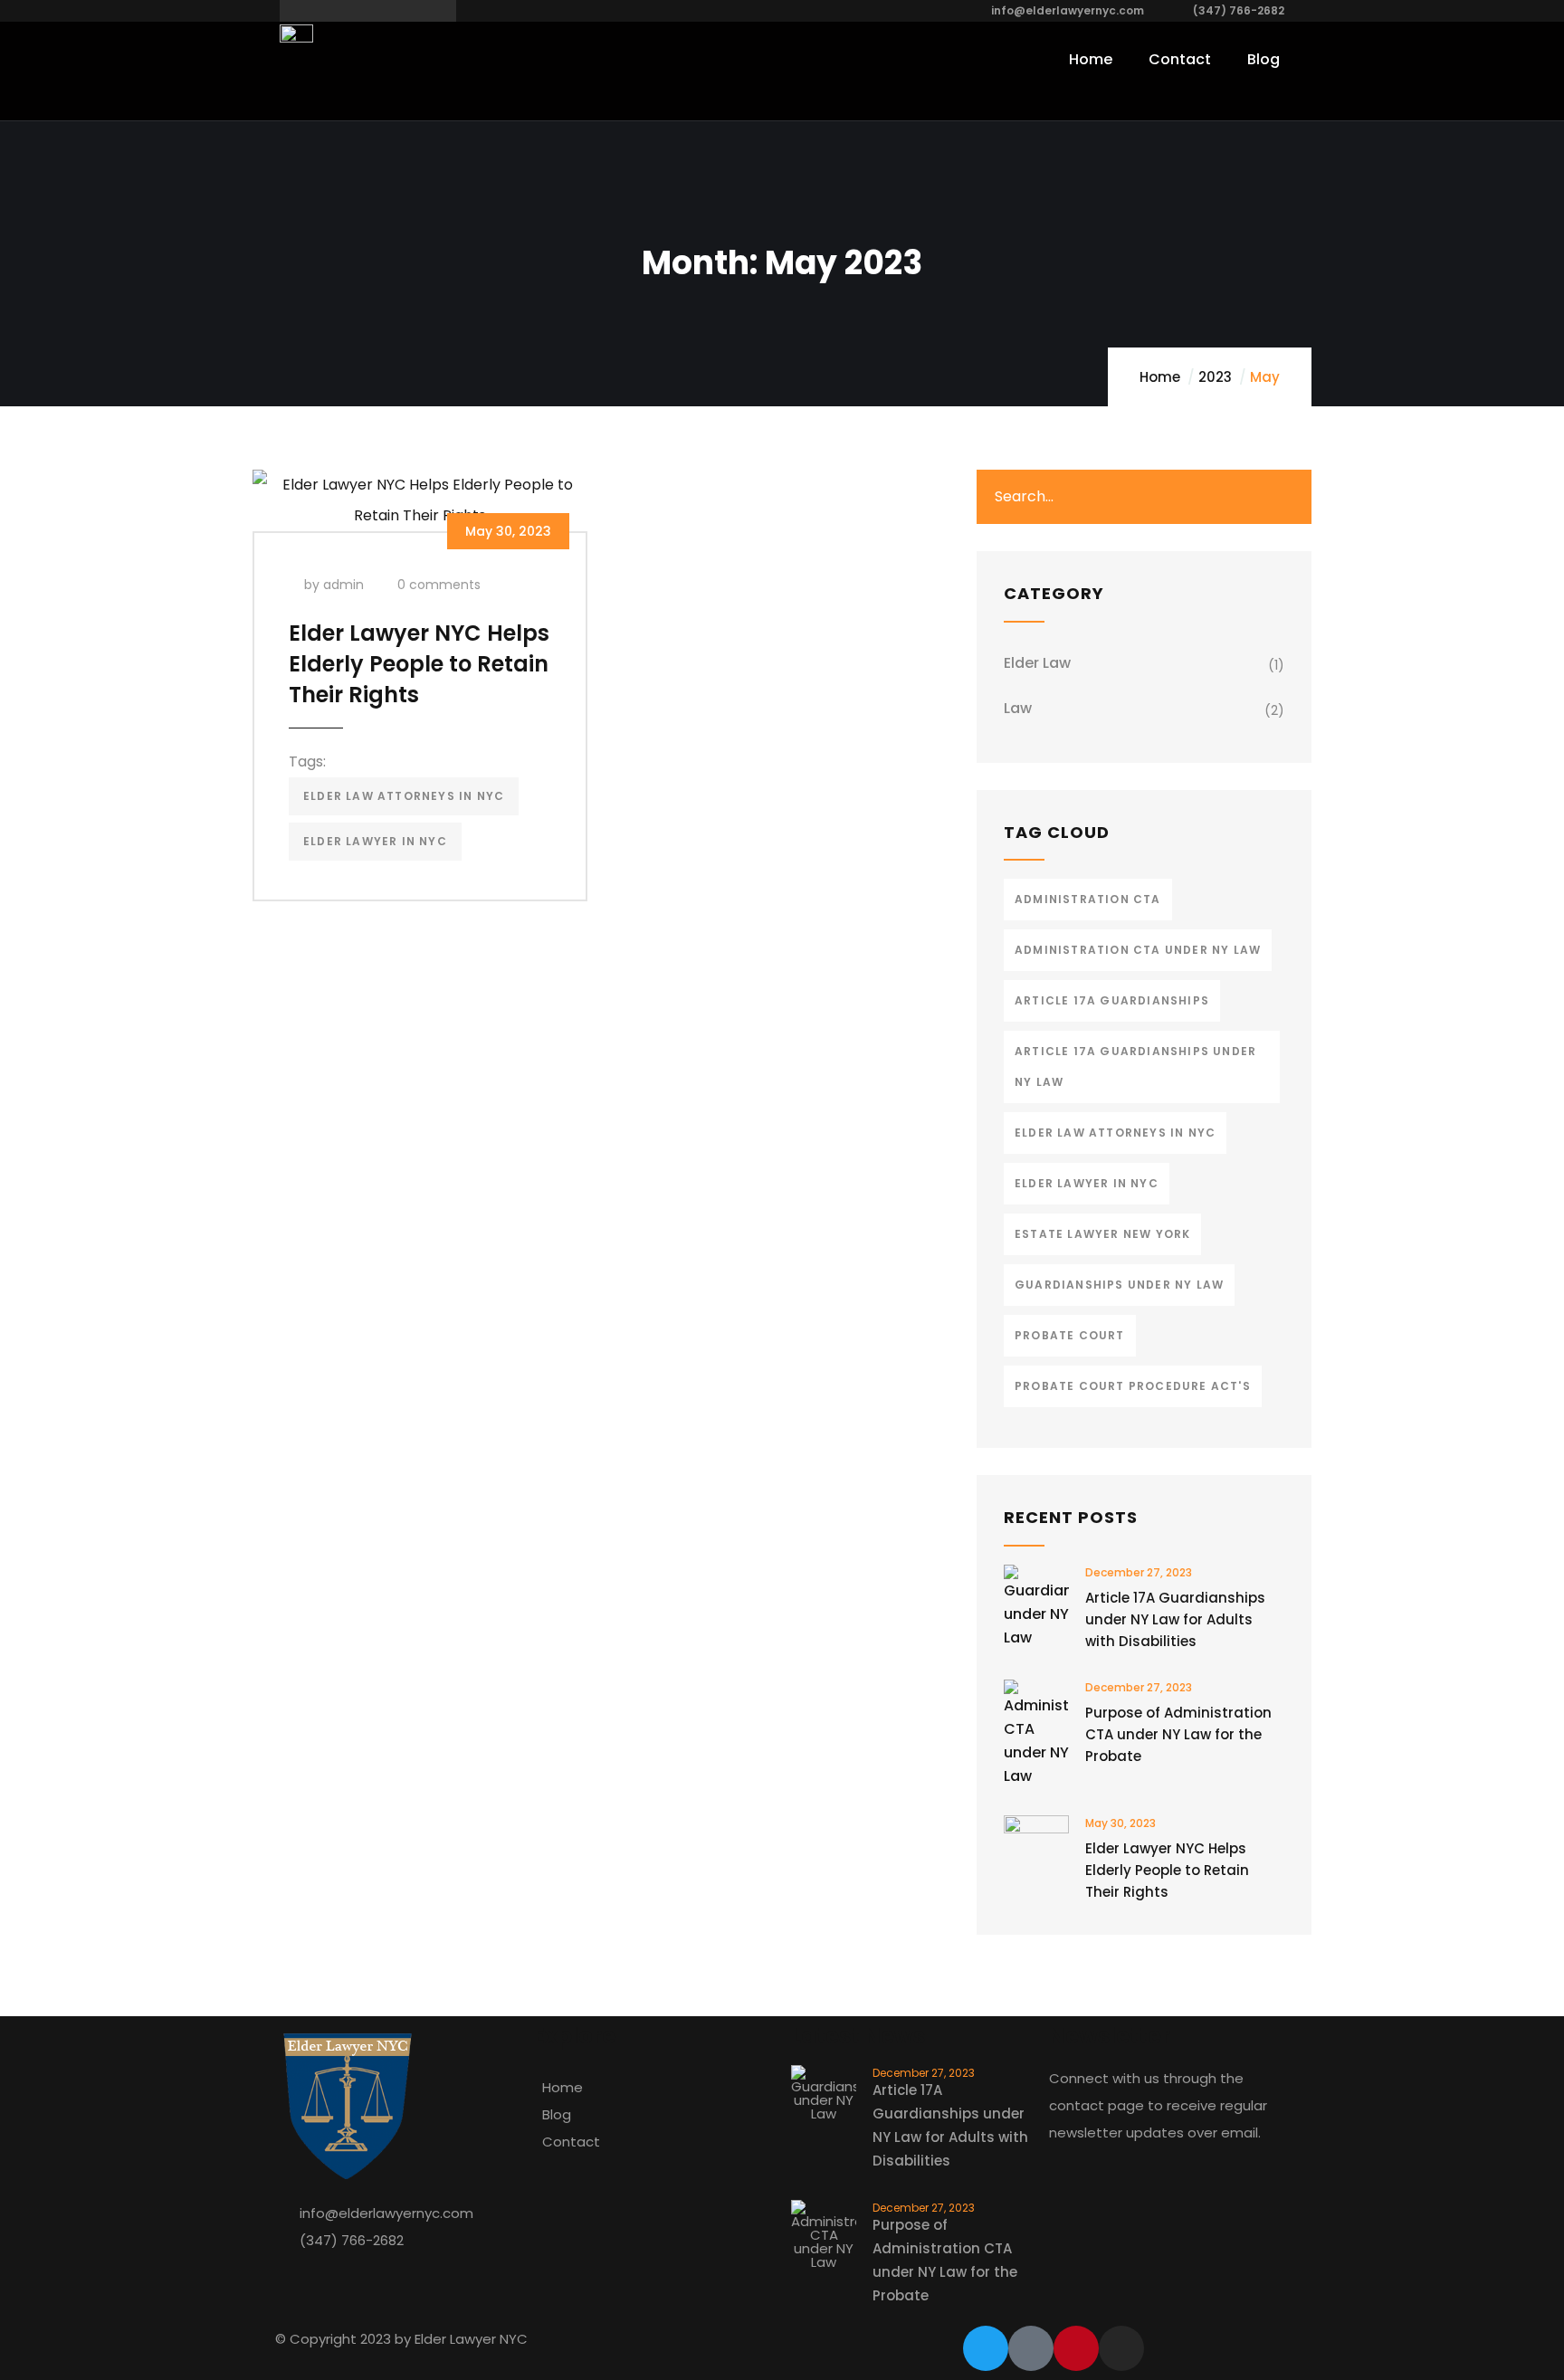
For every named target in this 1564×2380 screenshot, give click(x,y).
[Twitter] (986, 2348)
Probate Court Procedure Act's (1133, 1386)
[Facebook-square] (1031, 2348)
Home (1160, 377)
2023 (1215, 377)
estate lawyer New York (1102, 1234)
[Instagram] (1121, 2348)
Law (1018, 708)
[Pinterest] (1076, 2348)
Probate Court (1070, 1335)
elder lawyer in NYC (375, 841)
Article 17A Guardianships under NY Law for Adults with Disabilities (1175, 1619)
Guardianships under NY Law (1119, 1285)
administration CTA (1088, 899)
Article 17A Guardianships (1112, 1000)
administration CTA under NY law (1138, 950)
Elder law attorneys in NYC (404, 796)
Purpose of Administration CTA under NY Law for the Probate (1178, 1734)
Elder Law (1037, 663)
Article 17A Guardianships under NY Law (1135, 1066)
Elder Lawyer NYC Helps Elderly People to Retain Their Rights (419, 664)
